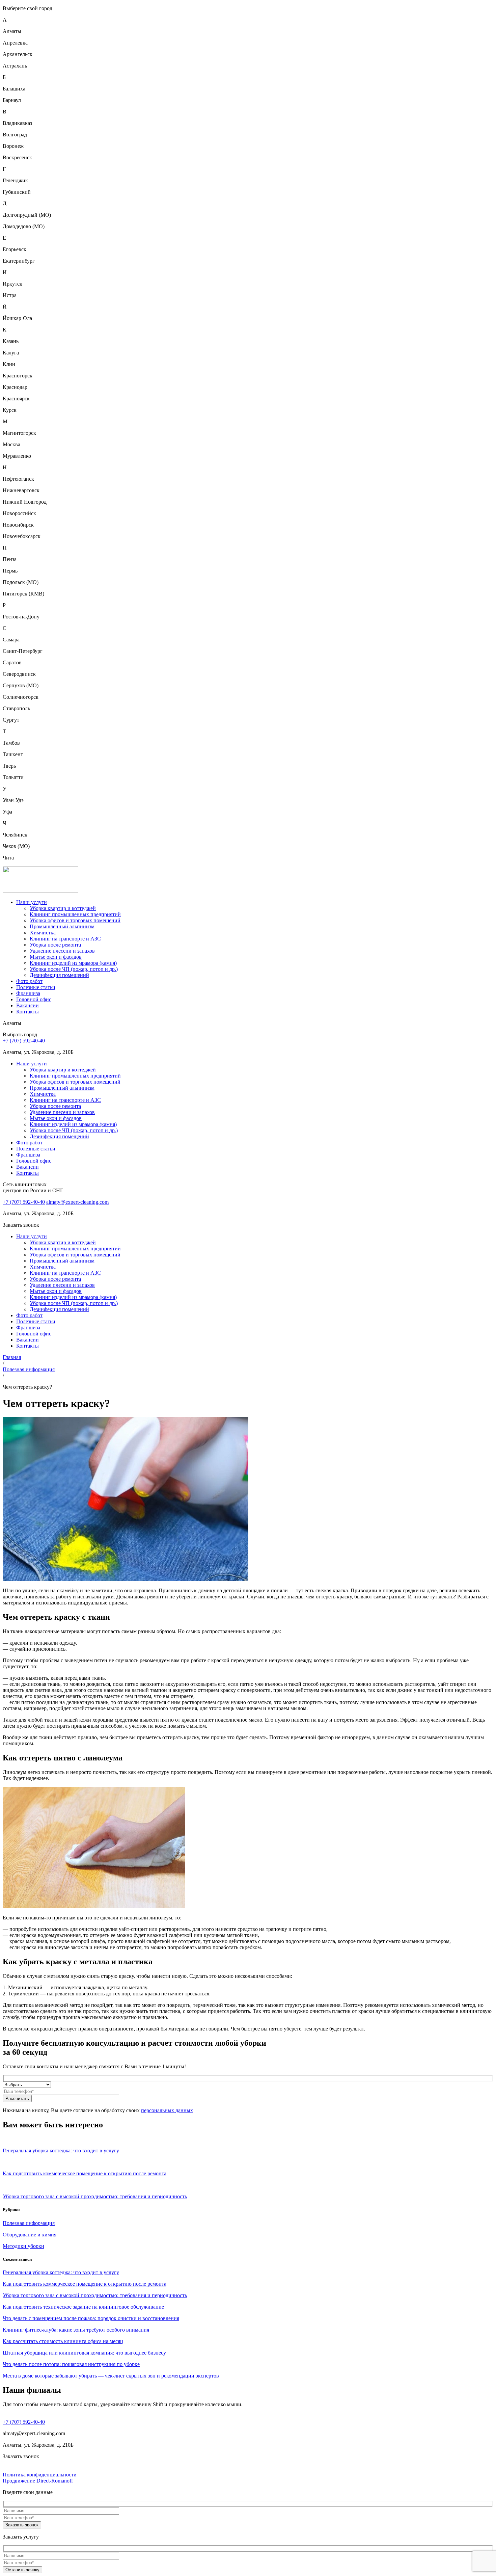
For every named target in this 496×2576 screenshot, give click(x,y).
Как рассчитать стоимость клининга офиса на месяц (63, 2341)
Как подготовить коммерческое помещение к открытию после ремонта (85, 2284)
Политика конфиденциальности (40, 2475)
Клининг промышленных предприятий (75, 914)
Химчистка (43, 933)
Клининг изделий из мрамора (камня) (73, 963)
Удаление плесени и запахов (62, 951)
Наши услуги (32, 902)
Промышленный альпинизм (62, 926)
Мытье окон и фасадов (56, 957)
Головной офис (34, 999)
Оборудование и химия (30, 2235)
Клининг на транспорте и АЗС (65, 939)
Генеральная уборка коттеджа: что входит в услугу (61, 2272)
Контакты (27, 1012)
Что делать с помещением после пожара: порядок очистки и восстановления (91, 2318)
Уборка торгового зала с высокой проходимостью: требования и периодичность (95, 2295)
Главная (12, 1357)
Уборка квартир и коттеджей (63, 908)
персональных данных (167, 2110)
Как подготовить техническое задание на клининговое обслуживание (83, 2307)
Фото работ (29, 981)
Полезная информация (29, 1369)
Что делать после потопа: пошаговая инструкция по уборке (71, 2364)
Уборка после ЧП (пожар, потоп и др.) (74, 969)
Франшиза (28, 993)
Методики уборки (23, 2246)
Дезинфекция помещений (59, 975)
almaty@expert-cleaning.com (77, 1202)
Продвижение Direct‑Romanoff (38, 2481)
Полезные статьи (36, 987)
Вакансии (27, 1005)
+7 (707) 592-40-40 (24, 1041)
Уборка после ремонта (55, 945)
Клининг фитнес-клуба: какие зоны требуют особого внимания (76, 2330)
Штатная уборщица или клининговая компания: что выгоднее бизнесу (84, 2353)
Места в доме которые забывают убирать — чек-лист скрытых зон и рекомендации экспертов (111, 2376)
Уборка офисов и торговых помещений (75, 920)
